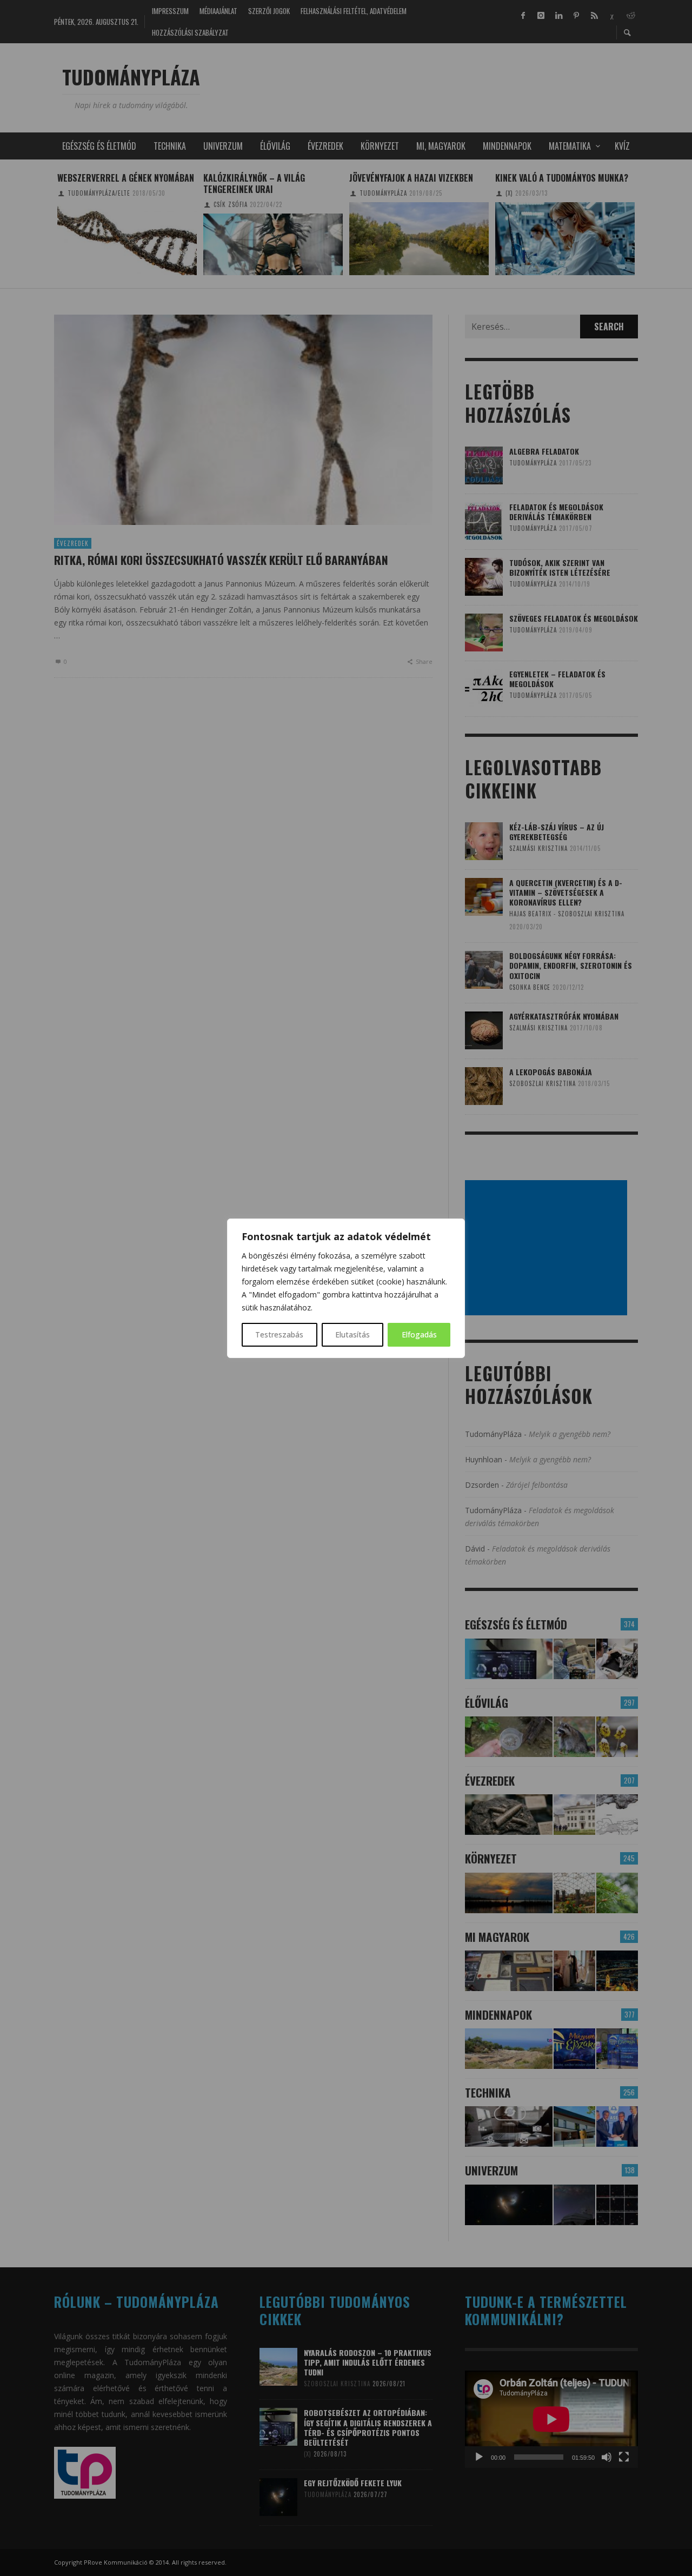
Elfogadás (419, 1334)
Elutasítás (352, 1334)
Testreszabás (279, 1334)
